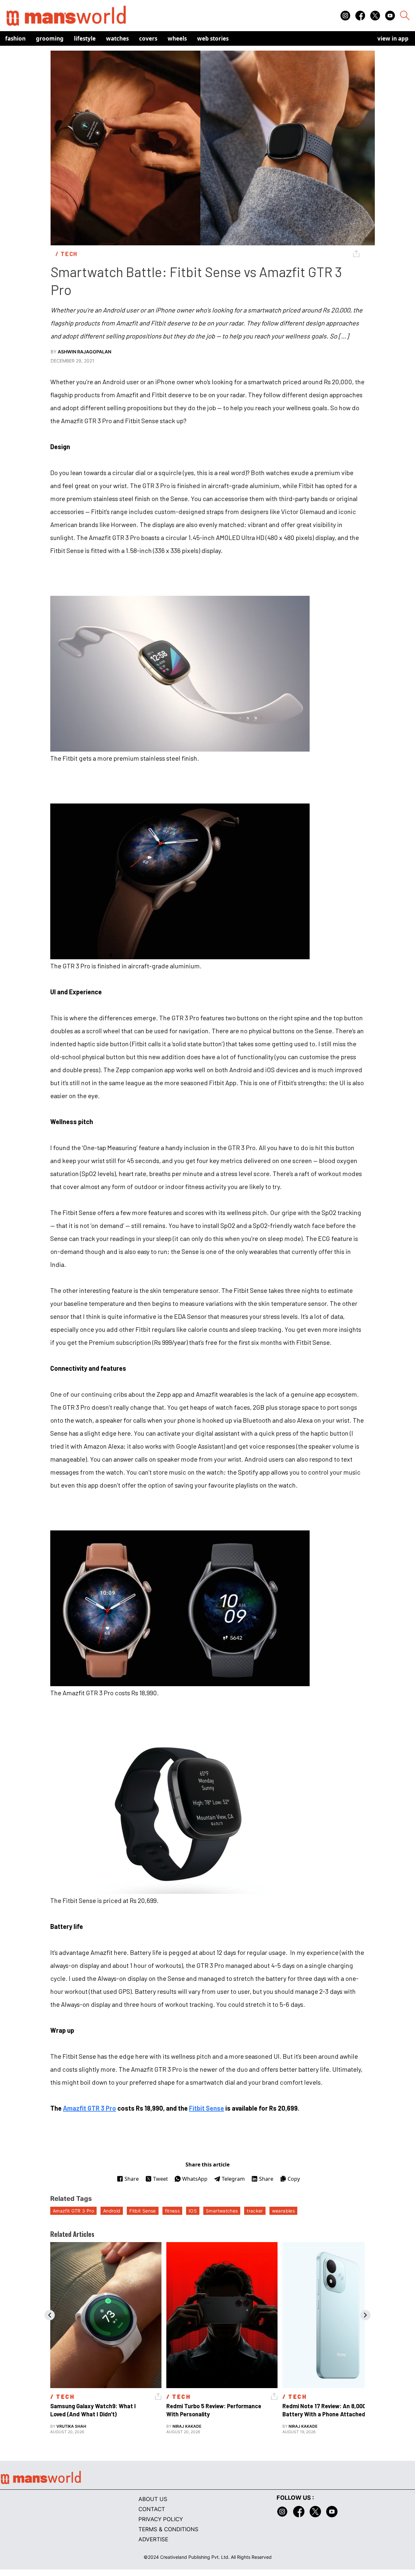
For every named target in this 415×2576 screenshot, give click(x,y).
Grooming (50, 38)
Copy (294, 2179)
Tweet (160, 2179)
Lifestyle (85, 38)
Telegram (233, 2179)
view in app (393, 38)
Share (132, 2179)
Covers (148, 38)
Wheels (177, 38)
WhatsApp (195, 2179)
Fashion (15, 38)
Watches (117, 38)
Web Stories (213, 38)
